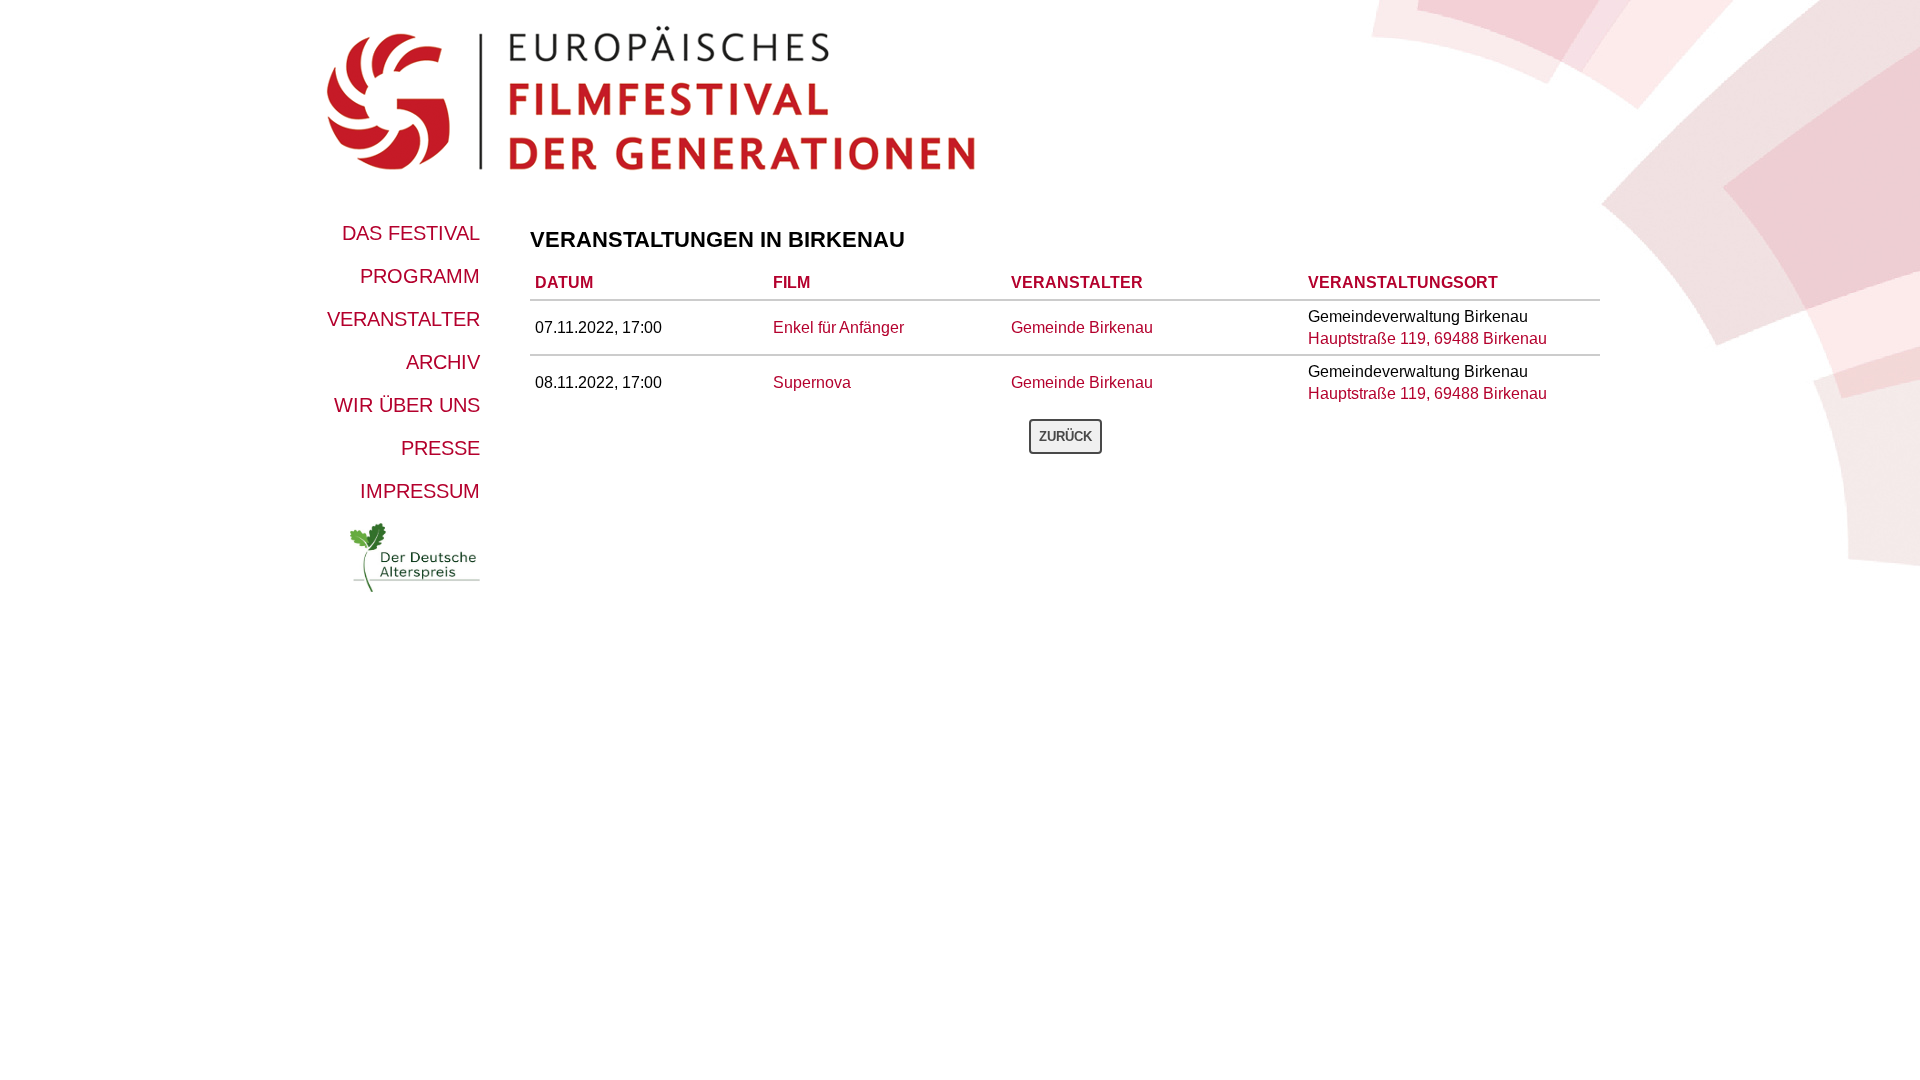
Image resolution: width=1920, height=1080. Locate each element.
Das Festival (411, 233)
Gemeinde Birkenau (1082, 327)
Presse (440, 448)
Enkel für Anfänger (838, 327)
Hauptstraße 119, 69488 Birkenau (1427, 338)
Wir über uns (407, 405)
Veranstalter (403, 319)
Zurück (1065, 436)
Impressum (420, 491)
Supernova (812, 382)
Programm (420, 276)
